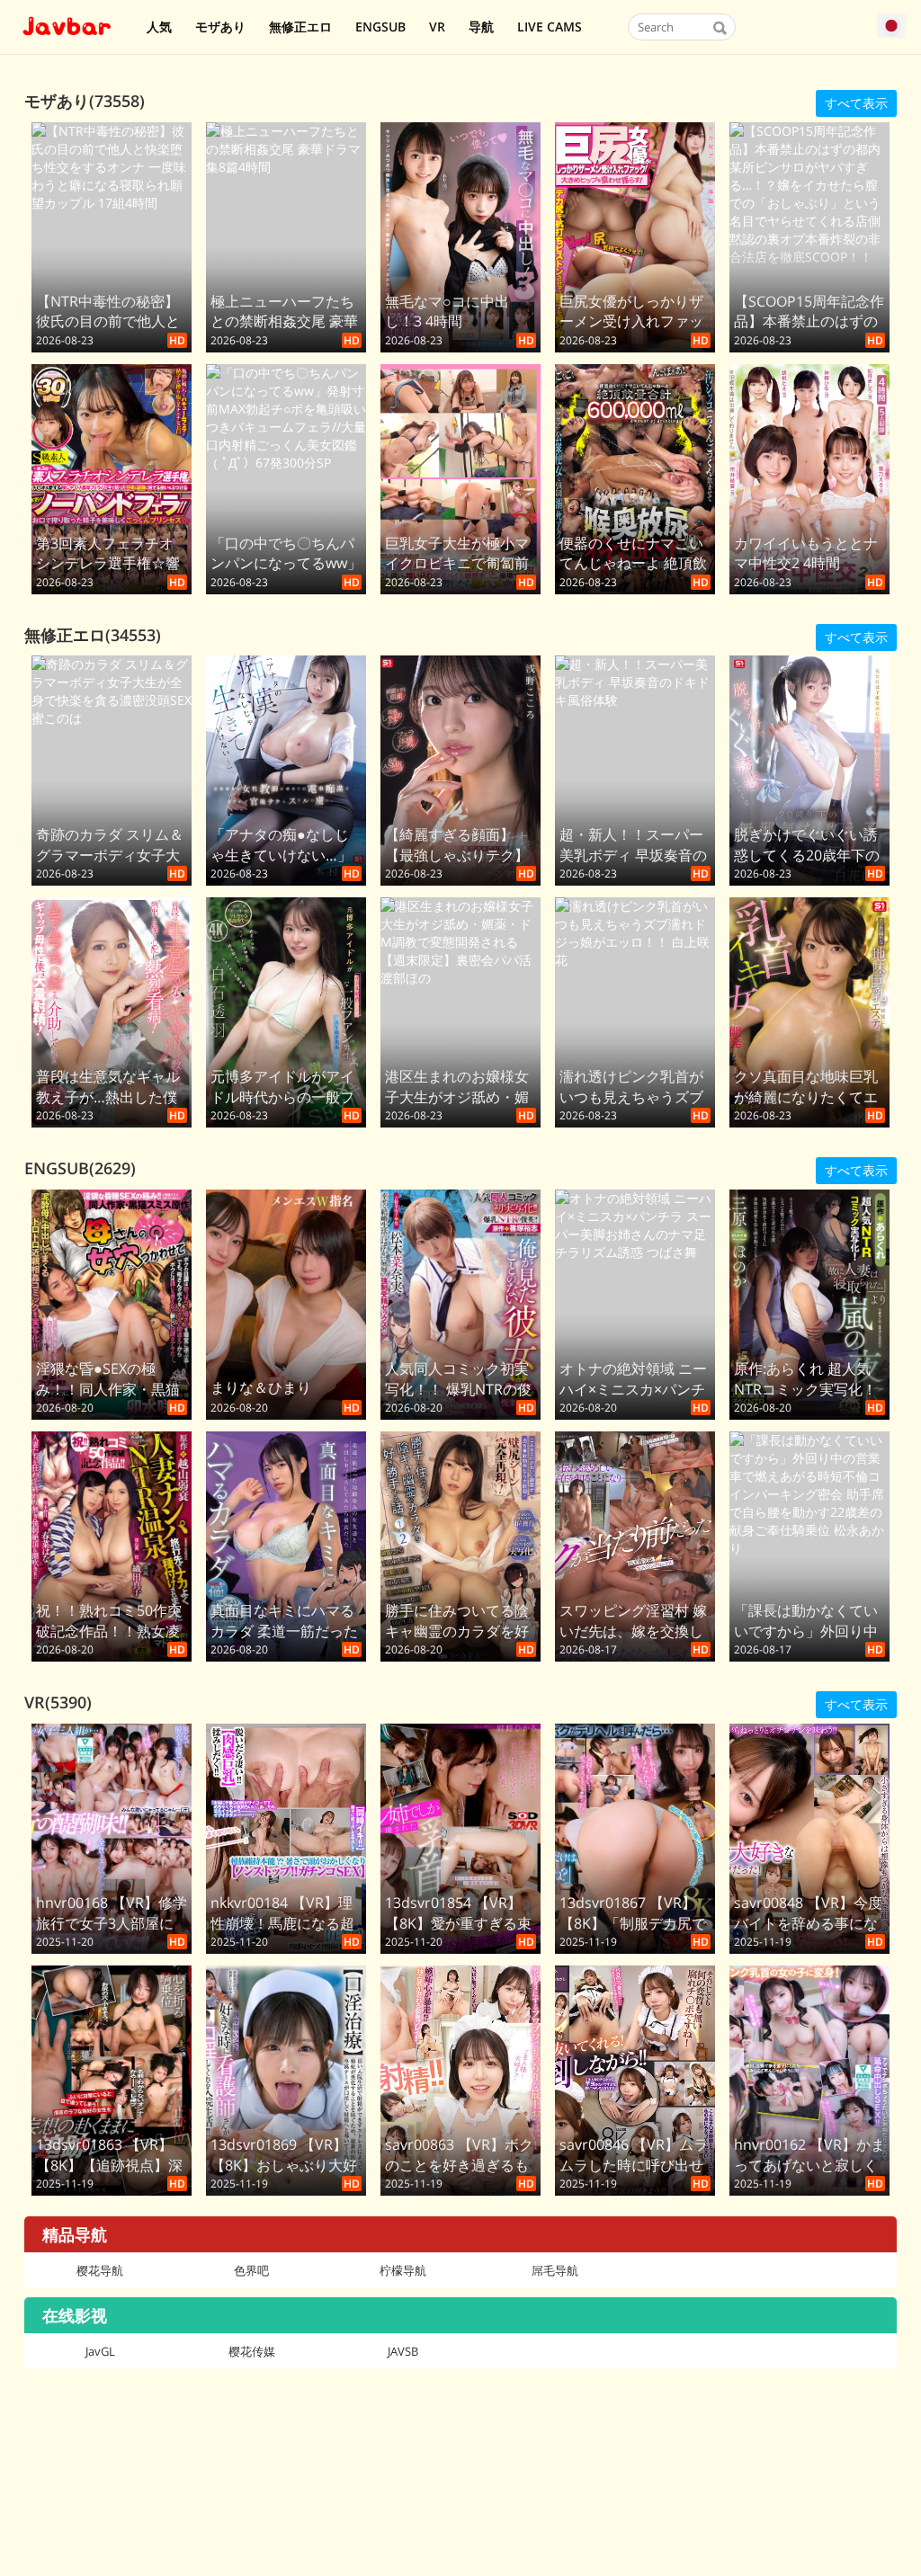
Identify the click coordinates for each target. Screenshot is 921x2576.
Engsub (380, 27)
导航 (481, 27)
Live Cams (550, 27)
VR (437, 27)
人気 (159, 27)
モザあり (220, 27)
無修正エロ (300, 27)
